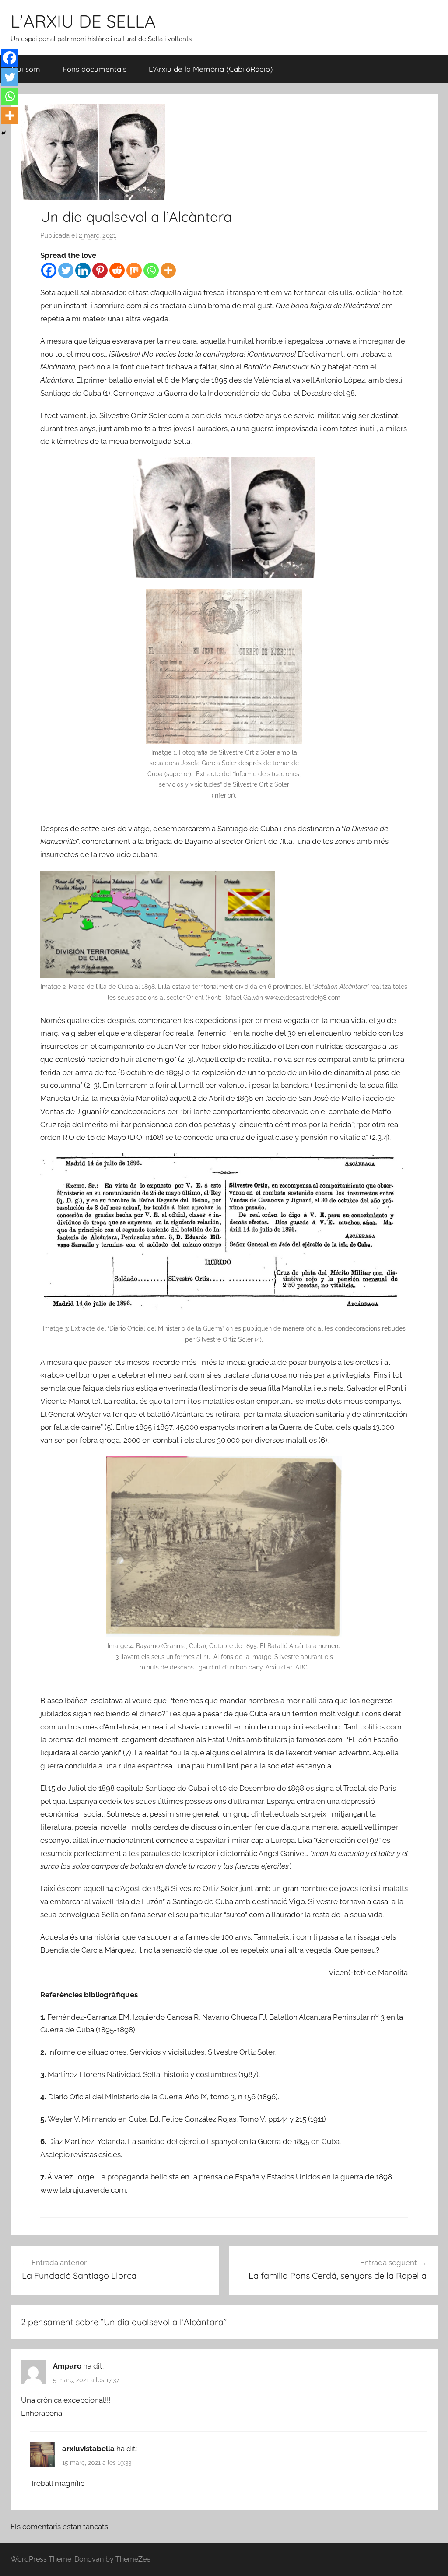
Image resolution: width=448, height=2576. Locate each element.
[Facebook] (49, 270)
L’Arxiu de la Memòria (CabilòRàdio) (211, 69)
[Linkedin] (83, 270)
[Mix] (134, 270)
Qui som (26, 69)
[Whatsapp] (151, 270)
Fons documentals (94, 69)
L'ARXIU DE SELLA (83, 21)
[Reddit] (117, 270)
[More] (168, 270)
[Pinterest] (100, 270)
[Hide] (3, 133)
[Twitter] (66, 270)
